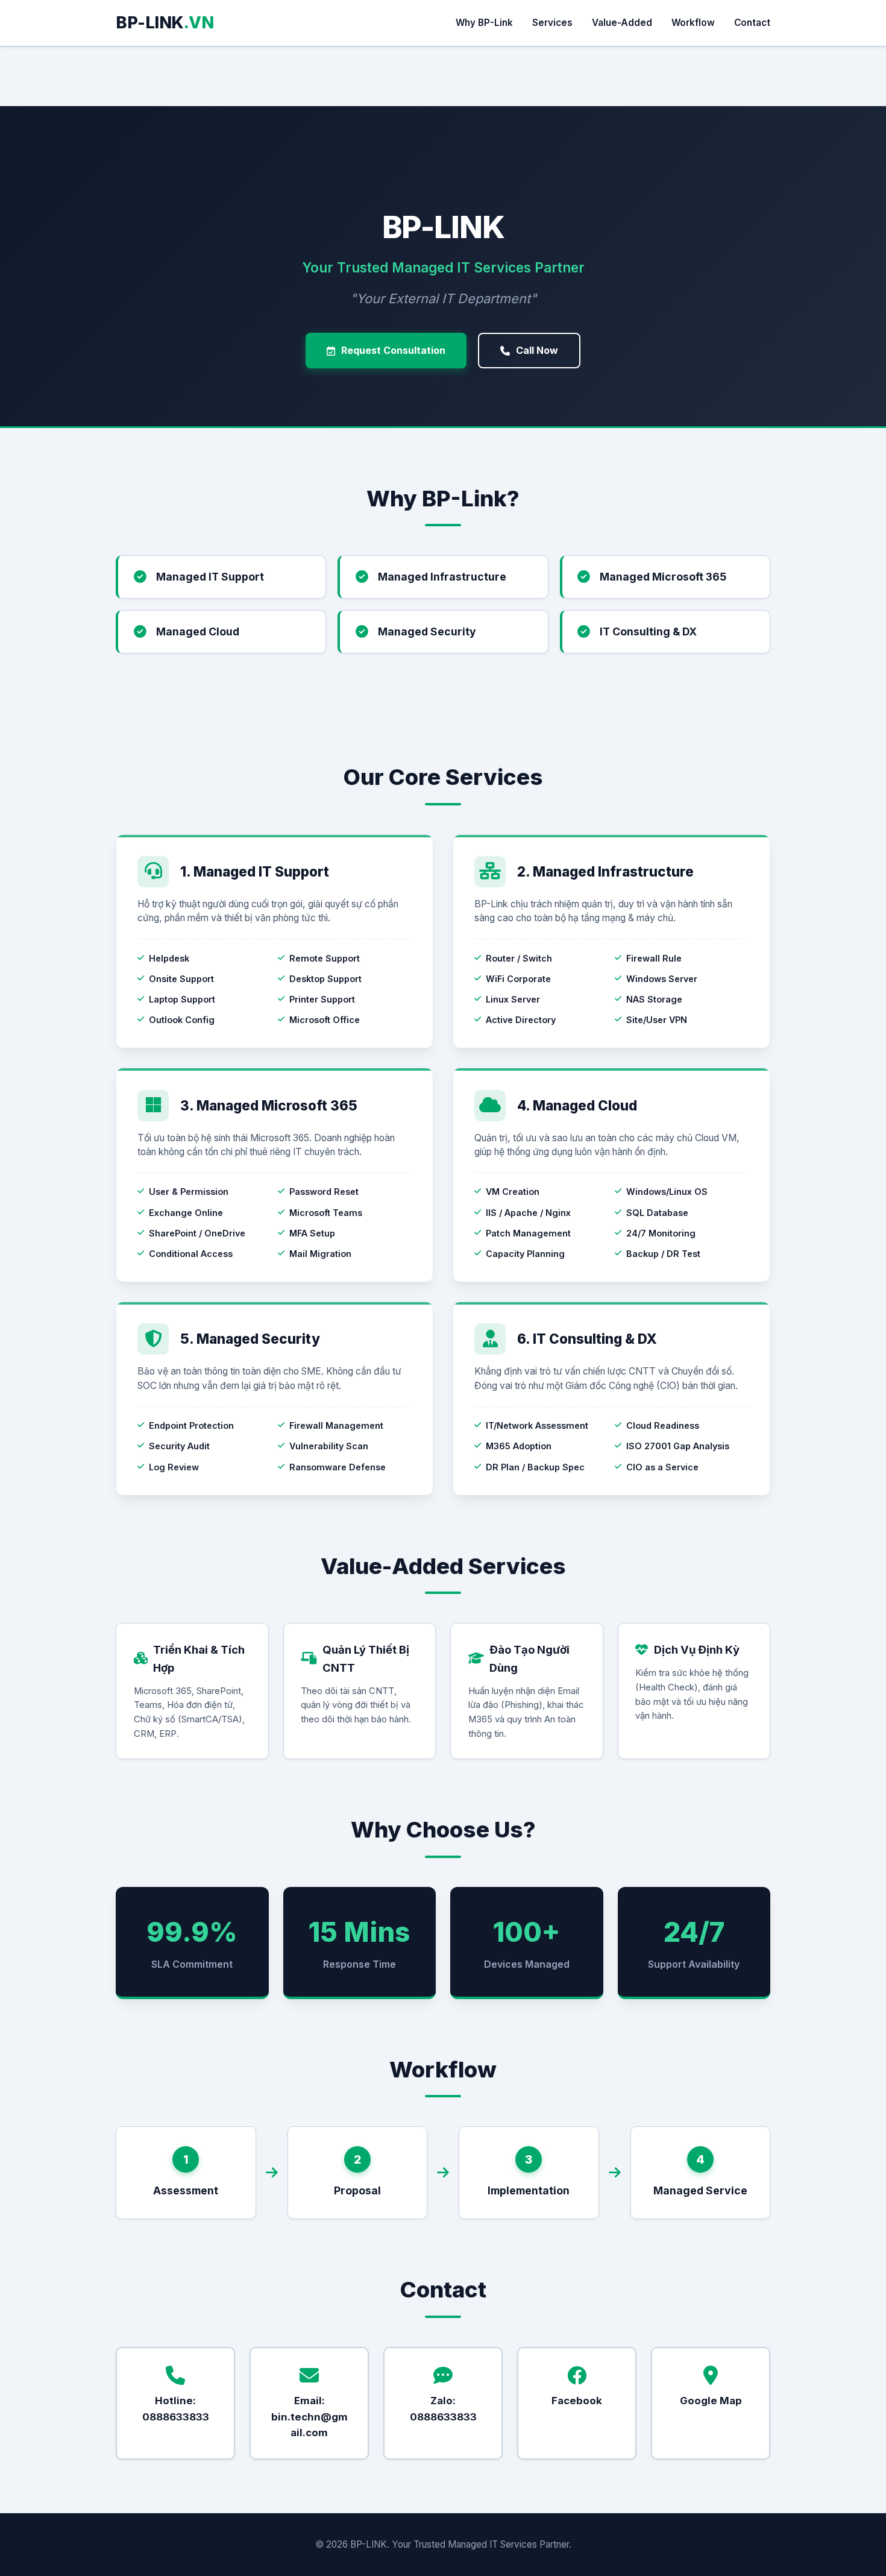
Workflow (693, 23)
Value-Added (622, 23)
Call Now (537, 350)
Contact (752, 23)
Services (552, 23)
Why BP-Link (484, 23)
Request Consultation (393, 350)
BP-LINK (165, 23)
